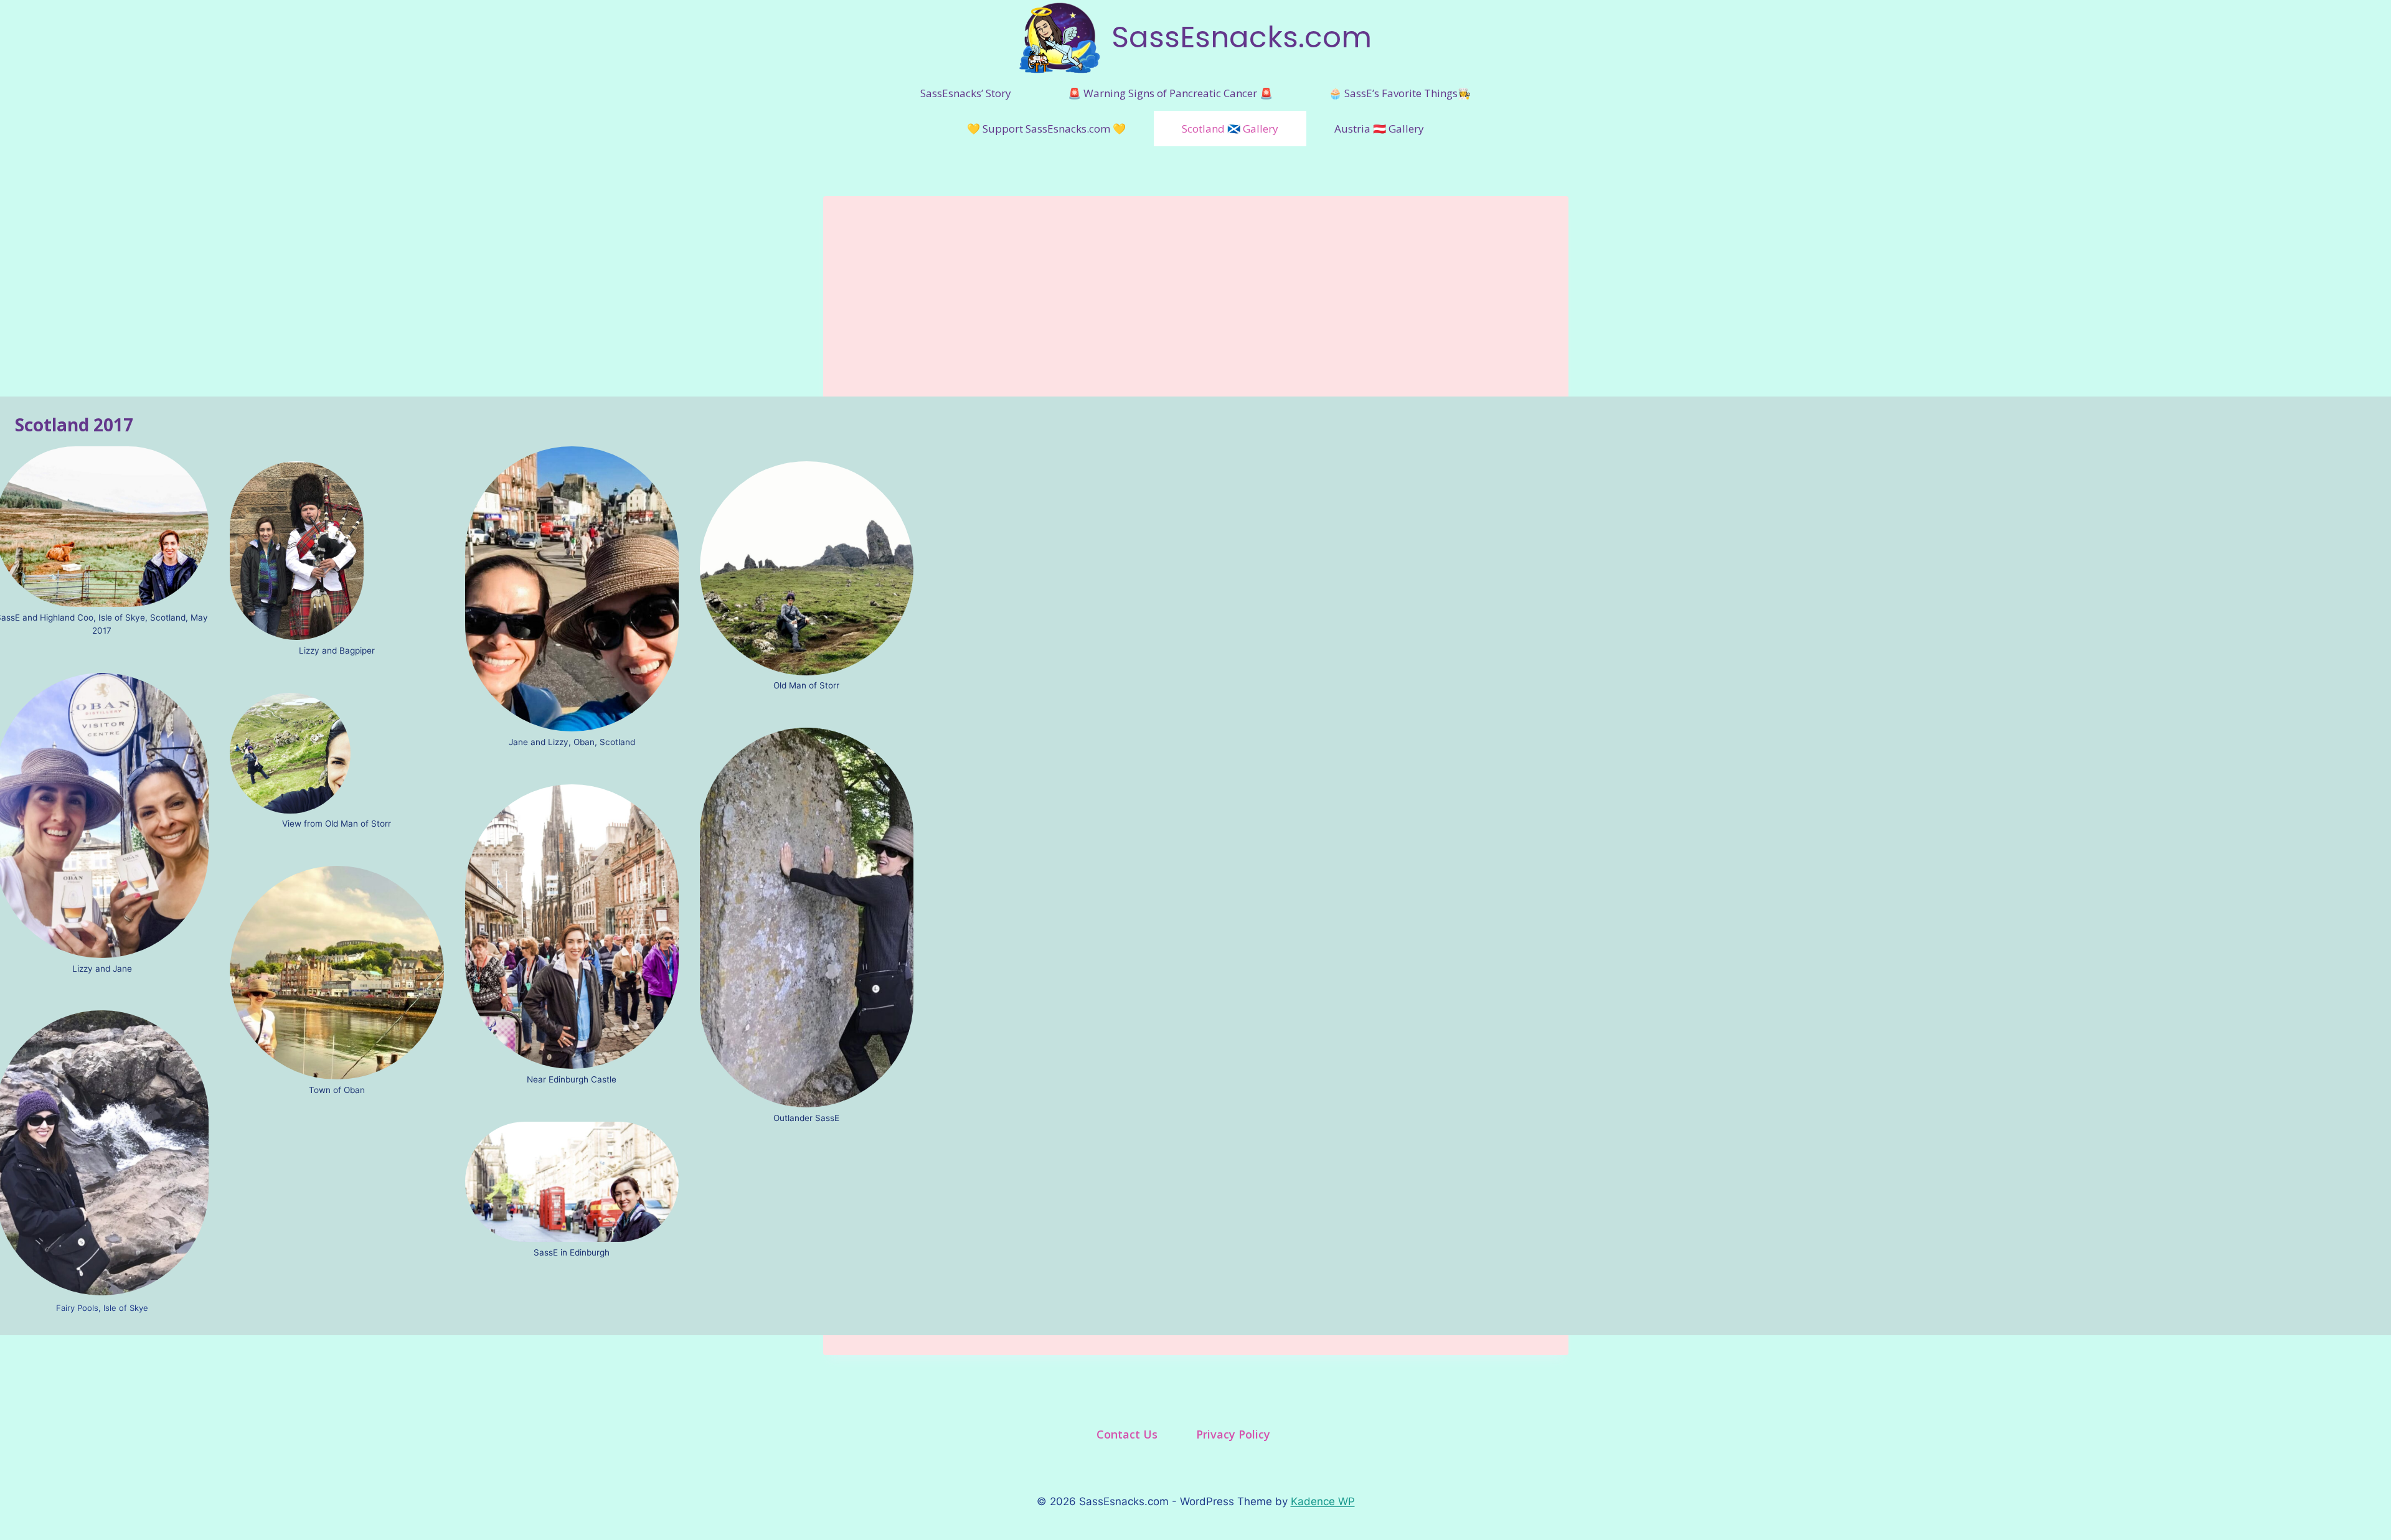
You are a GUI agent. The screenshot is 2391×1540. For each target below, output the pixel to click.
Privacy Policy (1233, 1434)
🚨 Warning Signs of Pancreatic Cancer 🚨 (1170, 93)
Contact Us (1127, 1434)
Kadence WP (1323, 1501)
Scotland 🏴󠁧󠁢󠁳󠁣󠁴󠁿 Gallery (1230, 129)
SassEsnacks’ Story (966, 93)
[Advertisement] (1196, 283)
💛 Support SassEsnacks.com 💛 (1046, 129)
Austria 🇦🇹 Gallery (1379, 129)
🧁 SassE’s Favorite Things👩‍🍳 (1400, 93)
